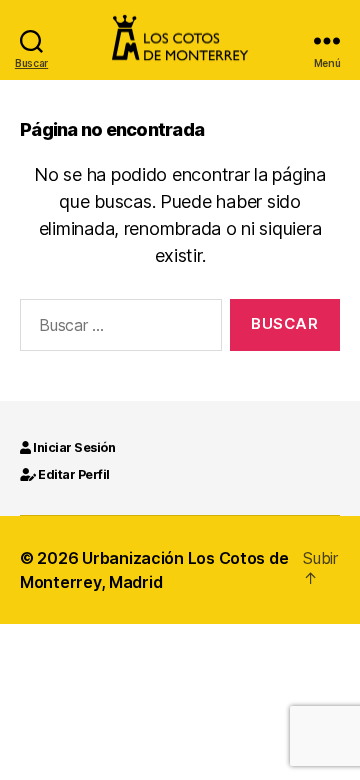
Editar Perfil (73, 474)
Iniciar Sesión (73, 447)
